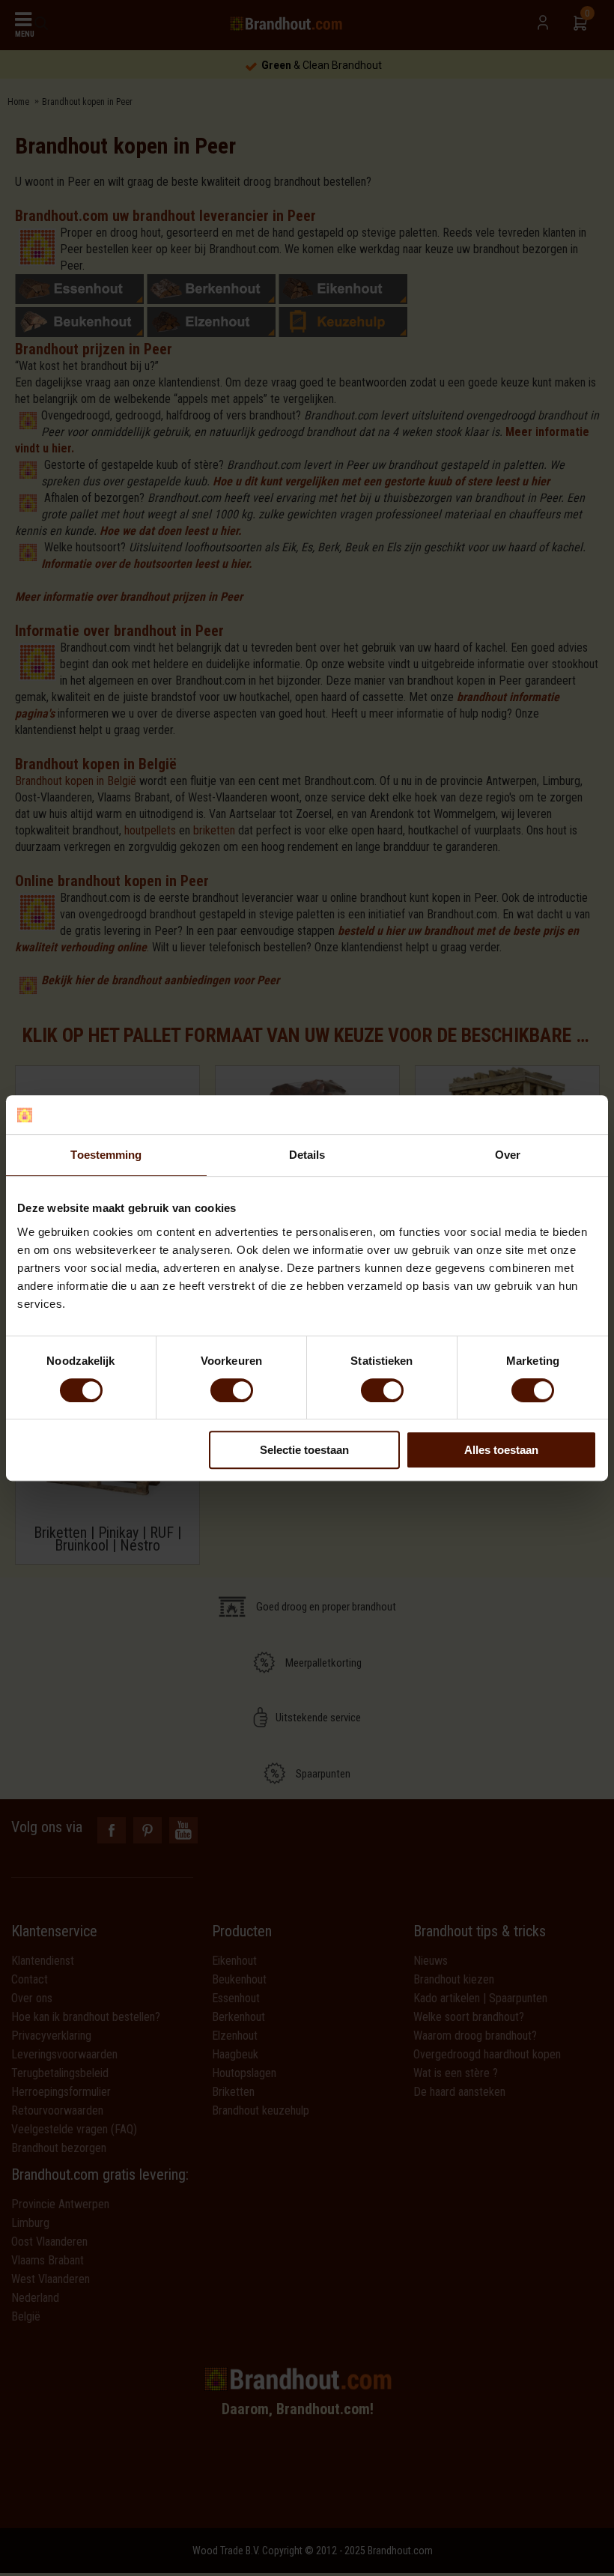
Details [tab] (307, 1155)
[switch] (232, 1390)
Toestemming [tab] (106, 1155)
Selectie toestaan (304, 1450)
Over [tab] (508, 1155)
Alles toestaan (501, 1450)
